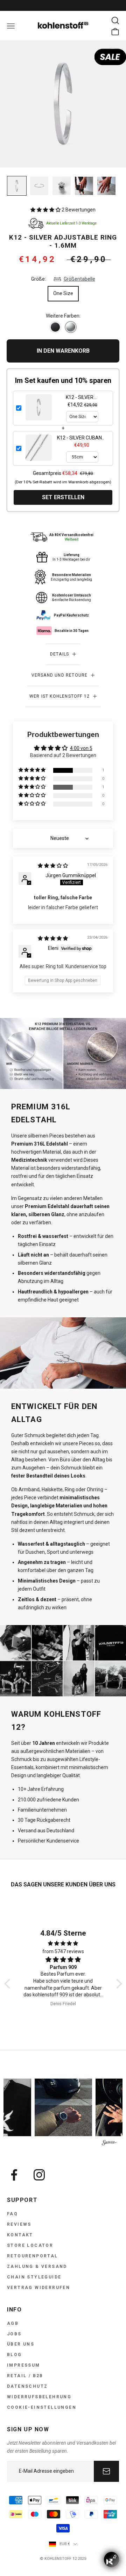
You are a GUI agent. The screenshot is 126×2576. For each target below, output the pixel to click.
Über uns (21, 2344)
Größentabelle (79, 279)
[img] (53, 866)
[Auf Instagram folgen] (39, 2175)
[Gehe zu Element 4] (84, 186)
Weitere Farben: (63, 316)
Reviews (19, 2224)
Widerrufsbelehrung (39, 2397)
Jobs (14, 2334)
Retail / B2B (25, 2376)
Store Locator (30, 2245)
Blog (15, 2355)
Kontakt (20, 2235)
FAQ (12, 2214)
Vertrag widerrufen (38, 2288)
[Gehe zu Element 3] (62, 186)
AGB (13, 2323)
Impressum (24, 2365)
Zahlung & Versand (37, 2267)
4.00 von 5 (81, 748)
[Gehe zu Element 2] (39, 186)
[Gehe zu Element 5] (106, 186)
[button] (46, 210)
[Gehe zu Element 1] (17, 186)
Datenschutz (27, 2386)
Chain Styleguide (34, 2277)
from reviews (63, 1951)
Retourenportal (33, 2256)
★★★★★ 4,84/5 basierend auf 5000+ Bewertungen (63, 5)
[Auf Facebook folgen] (14, 2175)
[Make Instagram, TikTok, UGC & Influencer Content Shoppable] (110, 2143)
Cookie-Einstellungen (42, 2407)
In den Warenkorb (63, 351)
